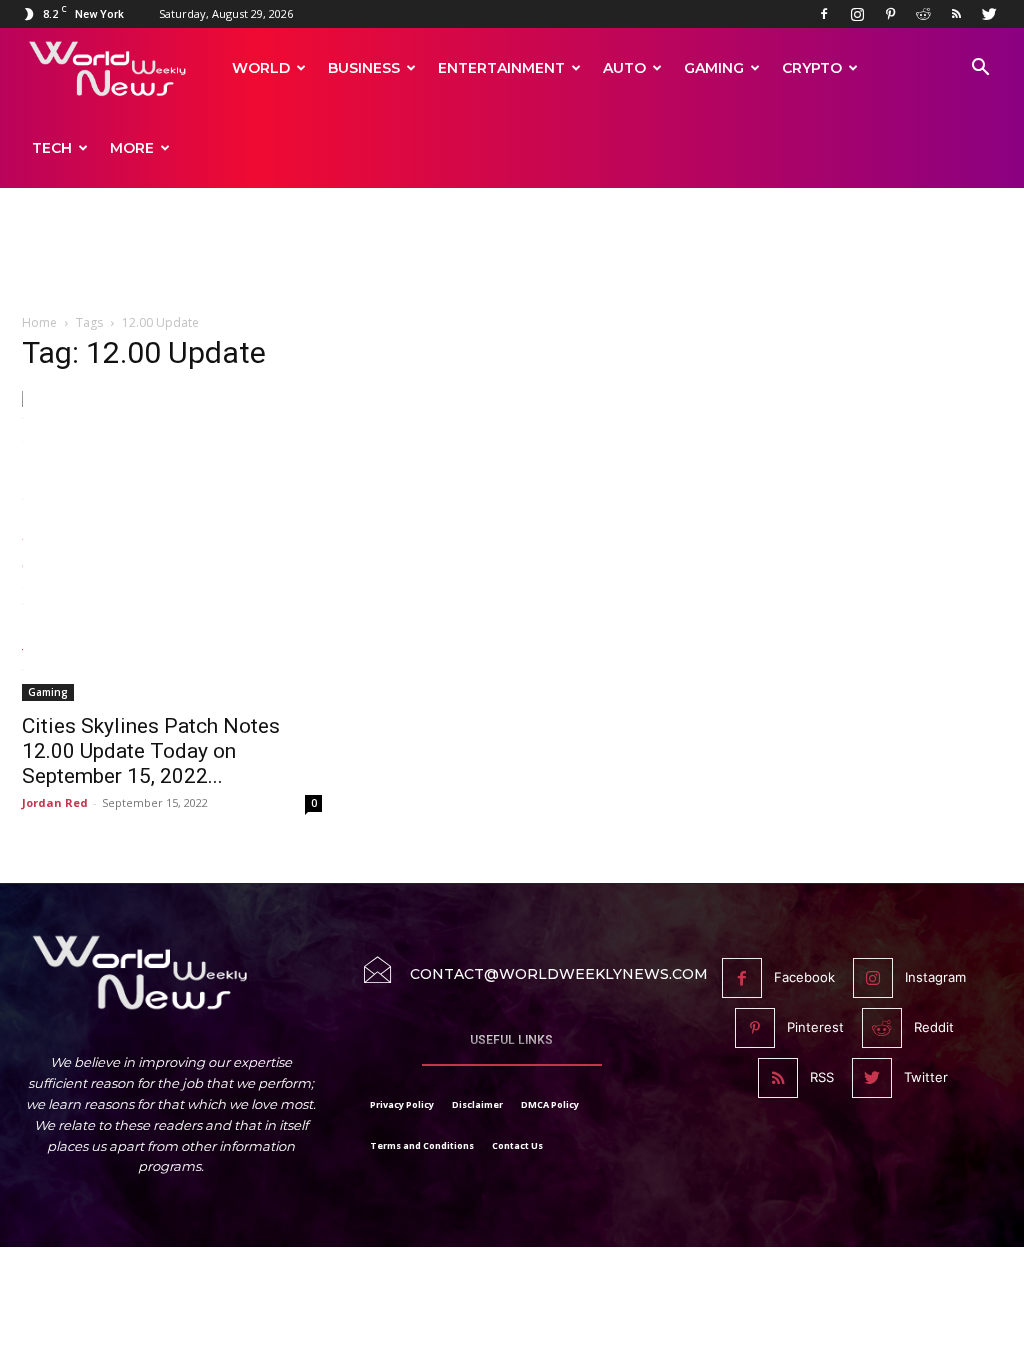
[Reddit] (923, 14)
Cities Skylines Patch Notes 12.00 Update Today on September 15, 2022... (151, 751)
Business (364, 68)
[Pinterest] (890, 14)
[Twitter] (989, 14)
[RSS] (956, 14)
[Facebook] (824, 14)
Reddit (934, 1027)
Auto (624, 68)
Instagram (935, 977)
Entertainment (501, 68)
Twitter (926, 1077)
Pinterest (815, 1027)
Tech (52, 148)
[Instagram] (857, 14)
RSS (822, 1077)
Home (39, 322)
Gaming (714, 68)
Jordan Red (55, 802)
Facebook (804, 977)
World (261, 68)
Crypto (812, 68)
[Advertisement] (512, 262)
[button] (980, 69)
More (132, 148)
